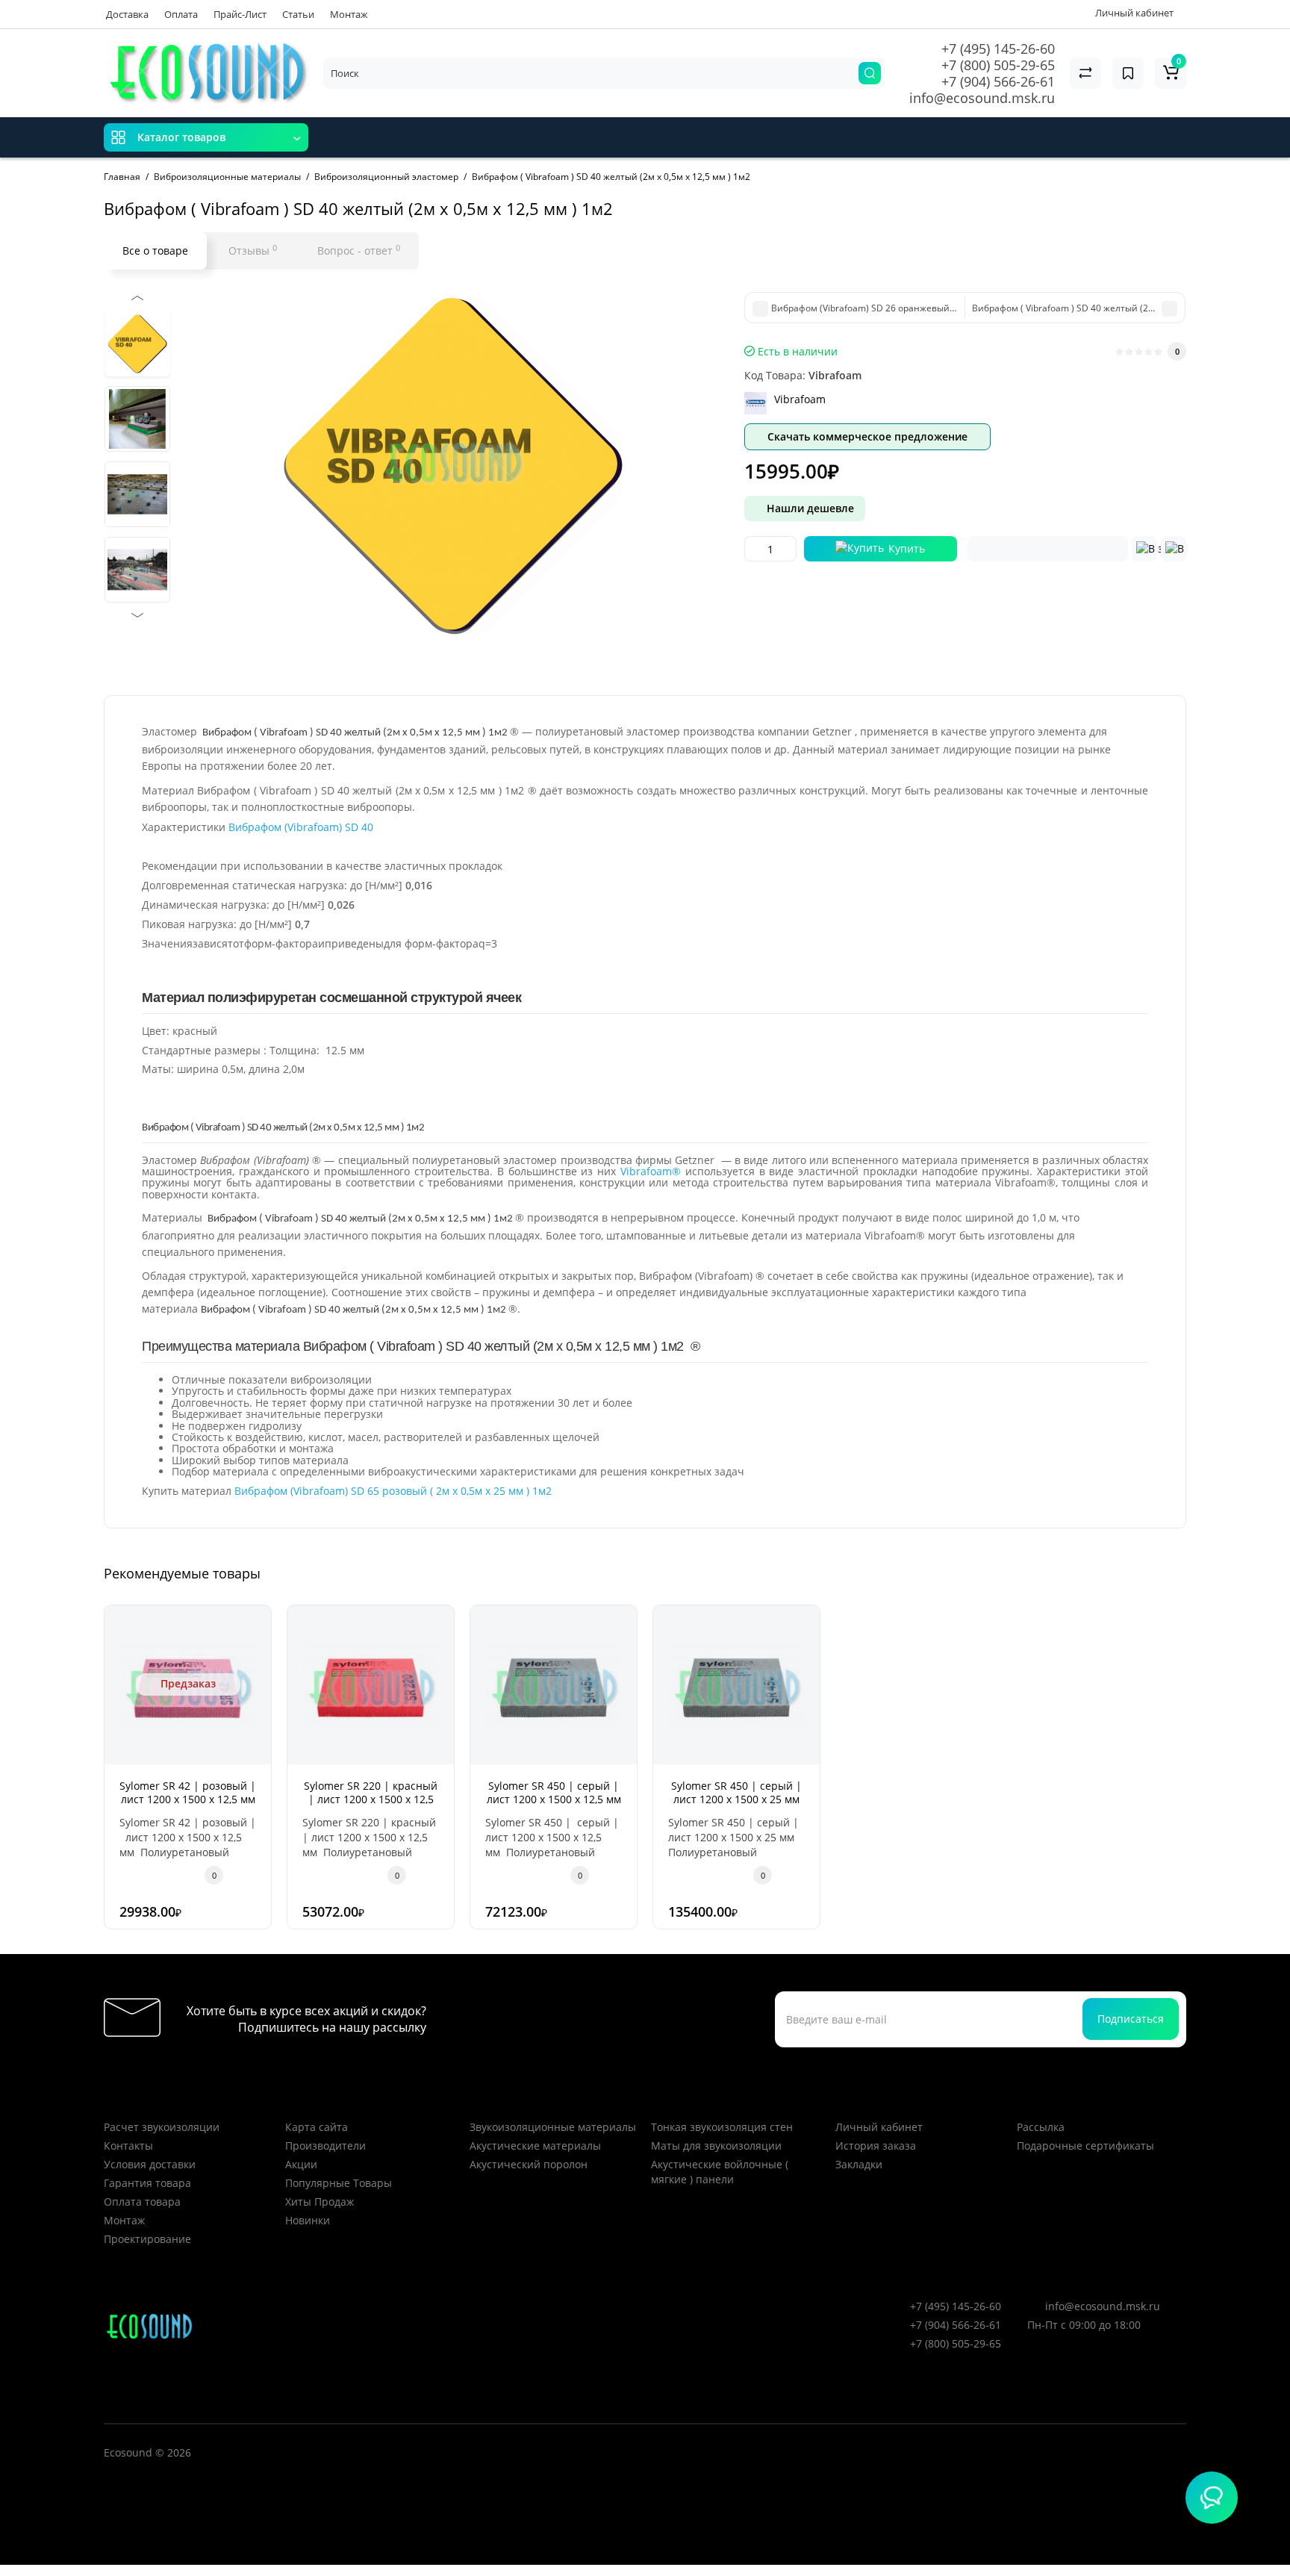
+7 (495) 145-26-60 (998, 49)
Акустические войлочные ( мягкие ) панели (720, 2172)
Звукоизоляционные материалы (553, 2127)
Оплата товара (142, 2202)
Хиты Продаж (320, 2202)
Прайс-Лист (240, 14)
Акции (301, 2164)
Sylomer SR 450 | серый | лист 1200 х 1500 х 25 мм (736, 1792)
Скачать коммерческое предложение (867, 436)
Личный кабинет (879, 2127)
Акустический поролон (529, 2164)
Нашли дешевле (809, 508)
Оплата (181, 14)
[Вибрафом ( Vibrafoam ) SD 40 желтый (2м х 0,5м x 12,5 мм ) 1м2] (452, 464)
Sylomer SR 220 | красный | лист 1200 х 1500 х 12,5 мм (371, 1799)
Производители (325, 2146)
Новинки (308, 2220)
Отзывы (253, 250)
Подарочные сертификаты (1085, 2146)
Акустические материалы (535, 2146)
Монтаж (349, 14)
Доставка (127, 14)
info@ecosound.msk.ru (982, 98)
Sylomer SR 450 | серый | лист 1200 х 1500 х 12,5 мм (554, 1792)
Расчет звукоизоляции (162, 2127)
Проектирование (147, 2239)
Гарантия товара (147, 2183)
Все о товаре (155, 251)
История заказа (876, 2146)
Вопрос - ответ (359, 250)
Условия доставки (150, 2164)
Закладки (859, 2164)
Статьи (298, 14)
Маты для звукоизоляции (716, 2146)
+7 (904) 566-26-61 (998, 81)
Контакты (128, 2146)
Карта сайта (317, 2127)
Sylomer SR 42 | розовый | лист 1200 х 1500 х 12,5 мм (188, 1792)
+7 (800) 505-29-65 (998, 65)
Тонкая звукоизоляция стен (722, 2127)
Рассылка (1041, 2127)
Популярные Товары (339, 2183)
